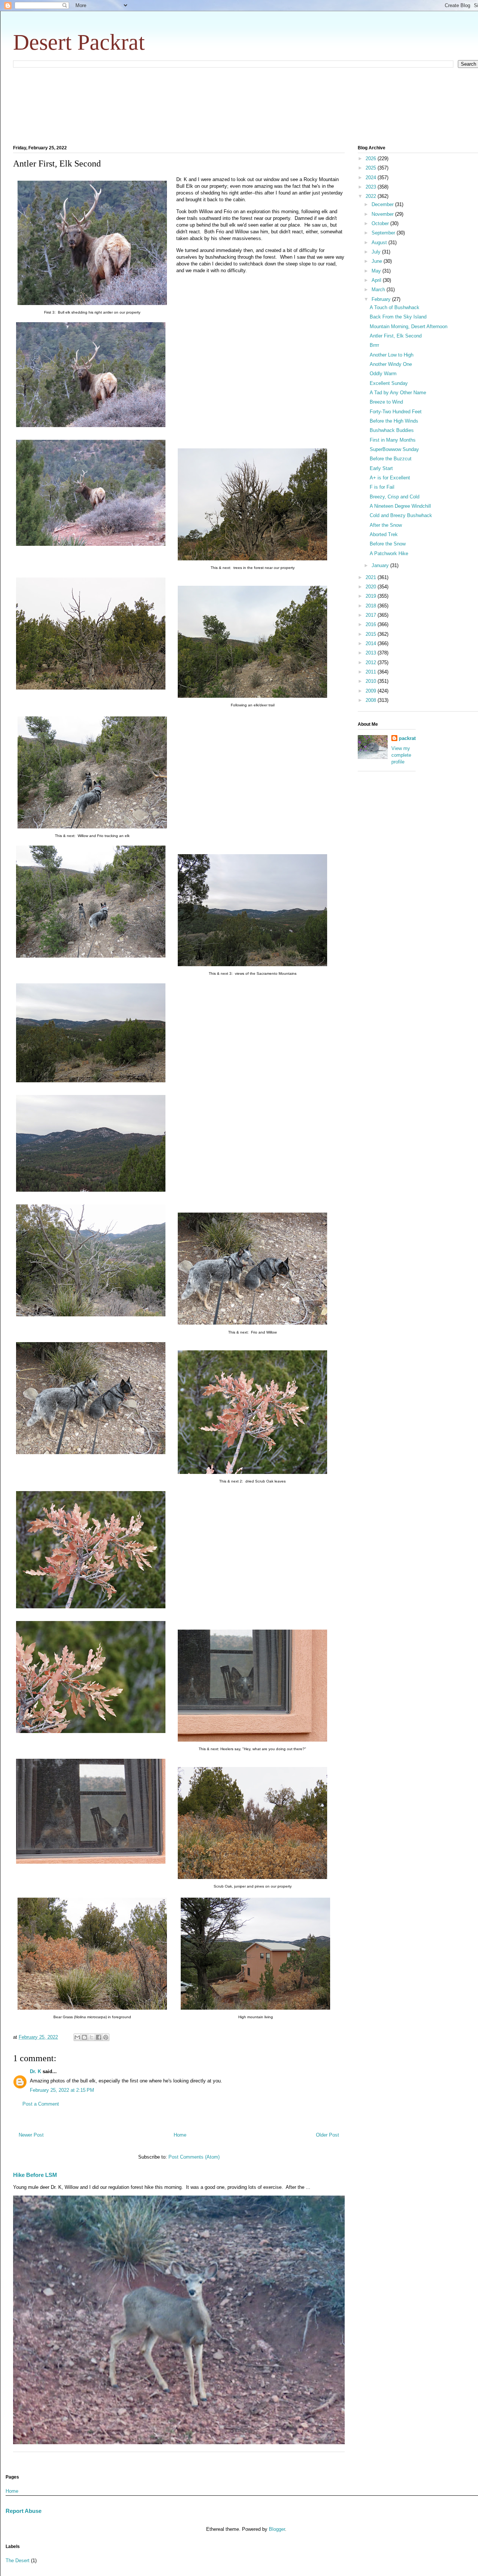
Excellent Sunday (389, 383)
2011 (372, 672)
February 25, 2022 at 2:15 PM (62, 2090)
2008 (372, 700)
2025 (372, 168)
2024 (372, 178)
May (377, 271)
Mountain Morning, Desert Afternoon (409, 326)
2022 (372, 196)
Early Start (381, 468)
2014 (372, 643)
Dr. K (35, 2071)
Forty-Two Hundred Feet (396, 412)
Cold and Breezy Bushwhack (401, 515)
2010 (372, 681)
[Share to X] (91, 2037)
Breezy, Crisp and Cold (395, 497)
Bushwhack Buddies (392, 430)
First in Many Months (393, 440)
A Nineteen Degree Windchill (400, 506)
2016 (372, 624)
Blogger (277, 2529)
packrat (407, 738)
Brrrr (374, 345)
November (383, 214)
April (377, 280)
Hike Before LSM (35, 2175)
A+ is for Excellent (390, 478)
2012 (372, 662)
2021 (372, 577)
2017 (372, 615)
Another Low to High (392, 355)
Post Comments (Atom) (194, 2157)
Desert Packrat (79, 42)
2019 (372, 596)
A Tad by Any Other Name (398, 393)
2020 (372, 587)
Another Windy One (391, 364)
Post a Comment (41, 2104)
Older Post (328, 2135)
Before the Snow (388, 544)
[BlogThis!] (84, 2037)
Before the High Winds (394, 421)
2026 (372, 158)
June (378, 261)
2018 (372, 606)
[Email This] (77, 2037)
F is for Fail (382, 487)
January (381, 565)
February (382, 299)
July (377, 252)
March (379, 290)
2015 (372, 634)
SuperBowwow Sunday (394, 449)
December (383, 204)
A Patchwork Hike (389, 553)
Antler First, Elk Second (396, 336)
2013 (372, 653)
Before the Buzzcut (391, 459)
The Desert (18, 2561)
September (384, 233)
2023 (372, 187)
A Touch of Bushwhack (395, 307)
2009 (372, 691)
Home (180, 2135)
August (380, 242)
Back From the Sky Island (398, 317)
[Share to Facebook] (99, 2037)
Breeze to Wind (386, 402)
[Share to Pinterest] (106, 2037)
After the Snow (386, 525)
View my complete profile (401, 755)
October (381, 223)
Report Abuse (24, 2511)
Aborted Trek (384, 534)
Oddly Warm (383, 374)
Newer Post (31, 2135)
